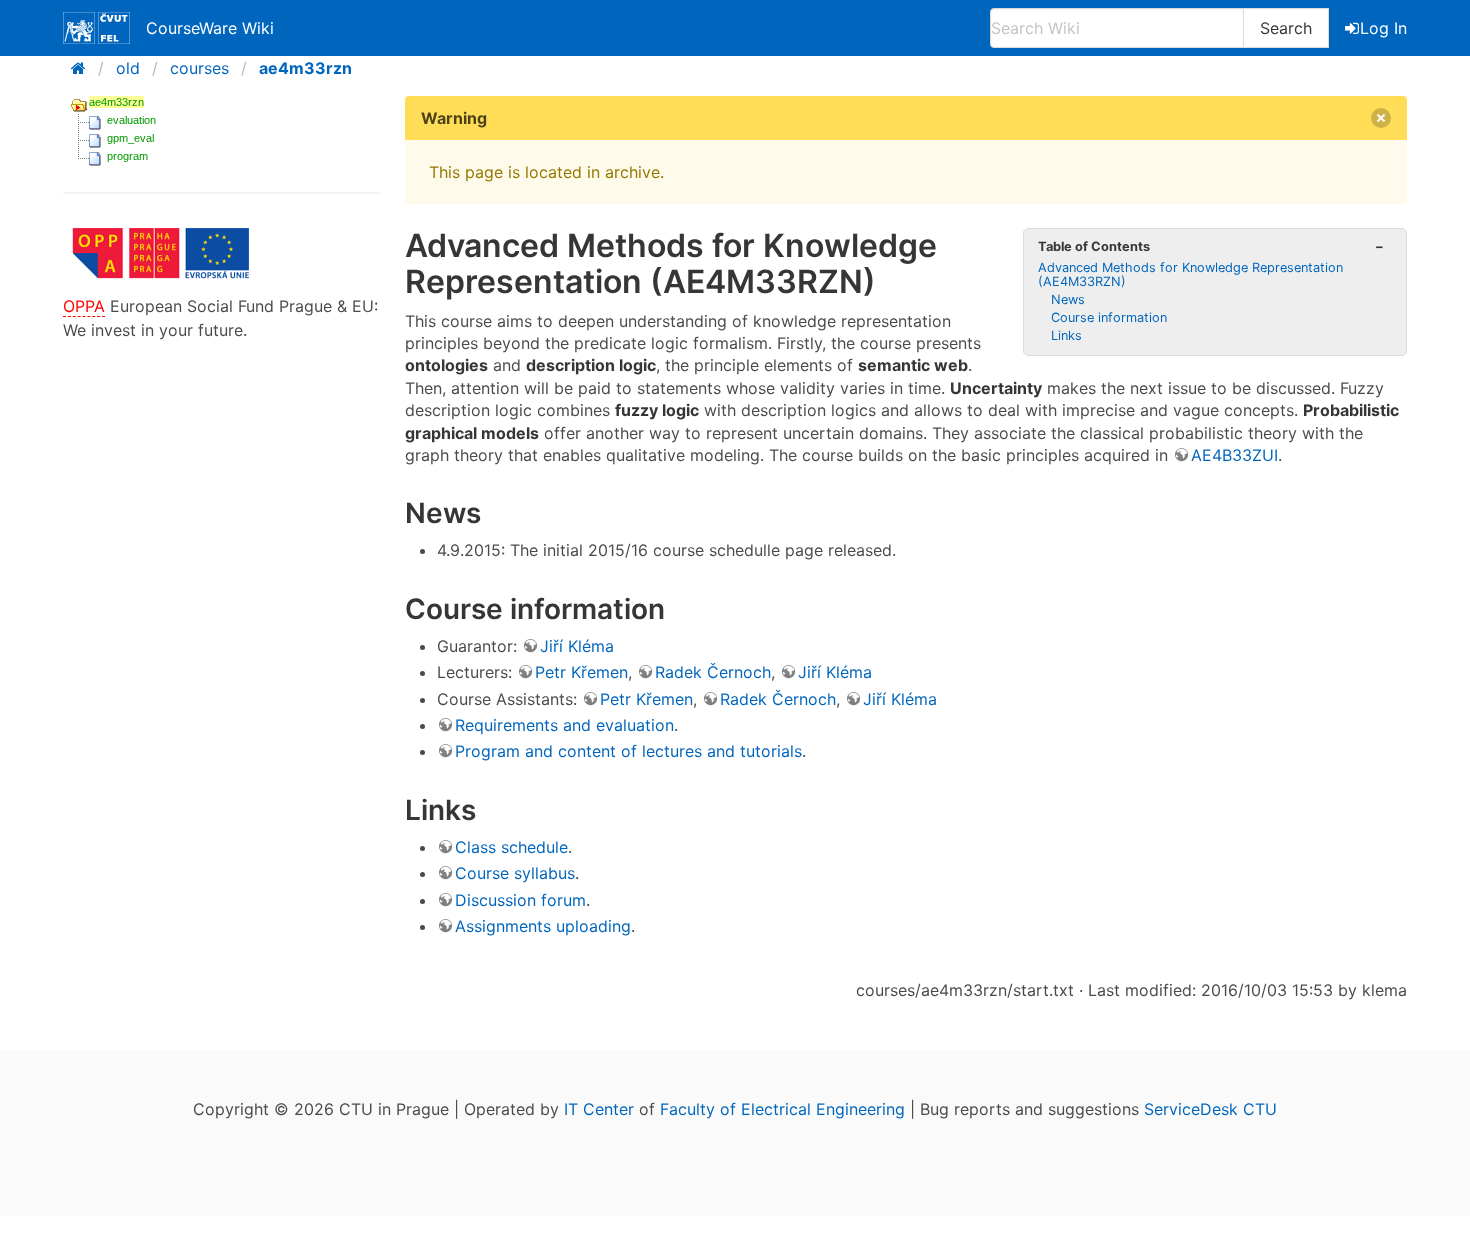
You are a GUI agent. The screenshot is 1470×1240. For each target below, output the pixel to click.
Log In (1383, 28)
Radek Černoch (713, 672)
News (1068, 299)
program (127, 156)
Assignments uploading (543, 926)
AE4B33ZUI (1234, 455)
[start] (84, 68)
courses (199, 68)
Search (1286, 28)
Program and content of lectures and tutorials (628, 751)
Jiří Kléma (577, 646)
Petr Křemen (581, 672)
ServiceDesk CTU (1210, 1109)
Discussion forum (520, 900)
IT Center (599, 1109)
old (128, 68)
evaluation (131, 120)
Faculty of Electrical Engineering (782, 1109)
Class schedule (511, 847)
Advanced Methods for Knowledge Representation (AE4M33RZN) (1190, 274)
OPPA (84, 306)
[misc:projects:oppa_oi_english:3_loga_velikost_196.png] (161, 282)
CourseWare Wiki (210, 28)
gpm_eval (130, 138)
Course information (1109, 317)
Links (1066, 335)
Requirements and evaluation (564, 725)
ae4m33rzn (305, 68)
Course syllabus (515, 873)
